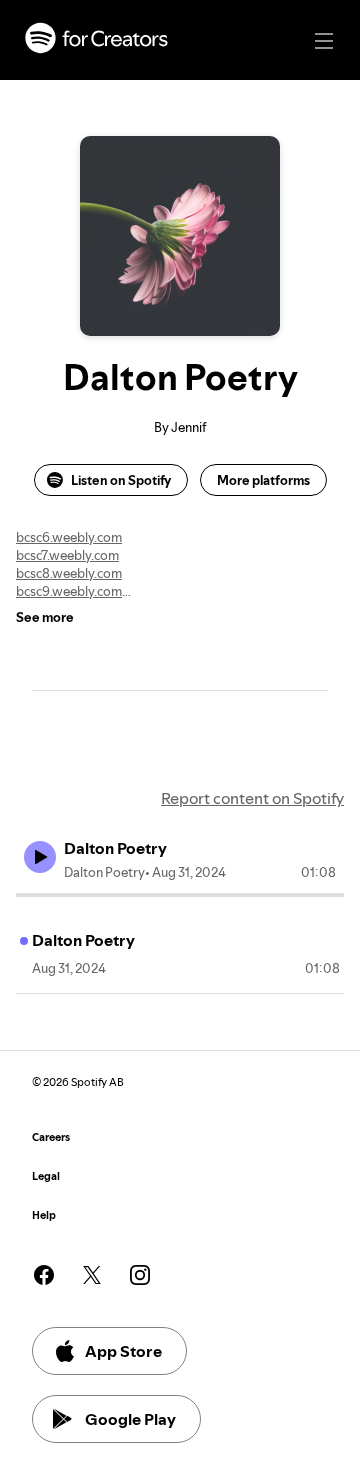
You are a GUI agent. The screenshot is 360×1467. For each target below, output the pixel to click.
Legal (46, 1176)
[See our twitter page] (92, 1275)
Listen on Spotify (121, 480)
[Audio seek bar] (180, 895)
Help (44, 1215)
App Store (123, 1351)
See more (45, 617)
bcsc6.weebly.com (69, 537)
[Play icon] (40, 857)
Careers (51, 1137)
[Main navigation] (324, 41)
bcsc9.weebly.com (69, 591)
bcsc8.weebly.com (69, 573)
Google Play (130, 1419)
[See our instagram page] (140, 1275)
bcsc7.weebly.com (67, 555)
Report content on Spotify (252, 798)
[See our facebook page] (44, 1275)
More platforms (263, 480)
